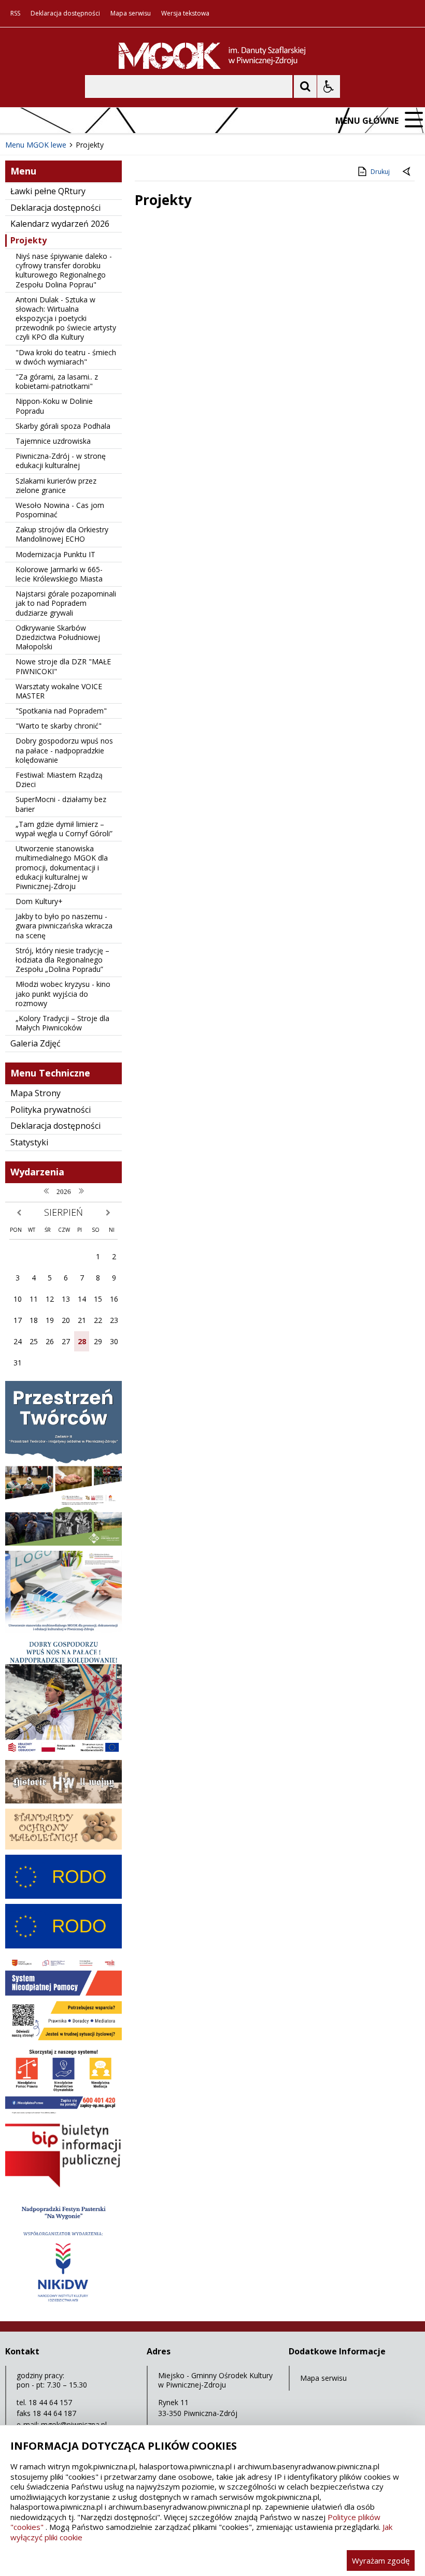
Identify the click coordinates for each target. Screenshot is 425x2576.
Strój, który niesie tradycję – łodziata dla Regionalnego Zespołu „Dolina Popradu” (62, 960)
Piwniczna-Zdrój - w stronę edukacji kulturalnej (61, 461)
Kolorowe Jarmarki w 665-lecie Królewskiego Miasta (59, 574)
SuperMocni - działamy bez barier (61, 804)
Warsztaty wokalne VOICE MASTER (59, 691)
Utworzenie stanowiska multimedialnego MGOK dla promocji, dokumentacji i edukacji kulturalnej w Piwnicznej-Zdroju (62, 867)
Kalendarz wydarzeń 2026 (60, 224)
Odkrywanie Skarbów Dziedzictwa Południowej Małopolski (58, 637)
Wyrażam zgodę (381, 2560)
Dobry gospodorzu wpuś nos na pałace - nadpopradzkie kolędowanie (64, 750)
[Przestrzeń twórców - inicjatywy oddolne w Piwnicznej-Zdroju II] (63, 1543)
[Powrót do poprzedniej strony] (407, 172)
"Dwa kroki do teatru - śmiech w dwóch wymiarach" (66, 357)
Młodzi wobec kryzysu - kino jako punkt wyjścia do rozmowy (63, 993)
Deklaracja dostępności (65, 13)
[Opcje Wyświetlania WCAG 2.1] (329, 86)
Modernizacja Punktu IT (55, 554)
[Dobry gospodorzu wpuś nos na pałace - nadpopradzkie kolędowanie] (63, 1752)
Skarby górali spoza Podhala (63, 426)
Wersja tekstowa (185, 13)
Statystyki (29, 1142)
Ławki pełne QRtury (48, 191)
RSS (15, 13)
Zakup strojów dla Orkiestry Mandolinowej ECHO (62, 534)
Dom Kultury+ (39, 901)
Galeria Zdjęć (36, 1043)
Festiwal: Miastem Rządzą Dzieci (59, 780)
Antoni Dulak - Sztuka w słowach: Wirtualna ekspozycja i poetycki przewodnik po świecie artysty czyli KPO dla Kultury (66, 318)
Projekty (29, 240)
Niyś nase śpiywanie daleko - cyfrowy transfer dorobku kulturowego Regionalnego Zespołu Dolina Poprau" (64, 270)
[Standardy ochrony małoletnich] (63, 1847)
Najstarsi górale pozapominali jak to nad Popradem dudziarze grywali (66, 603)
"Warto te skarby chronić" (59, 726)
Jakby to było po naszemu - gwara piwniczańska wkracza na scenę (64, 926)
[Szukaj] (305, 86)
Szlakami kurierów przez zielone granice (56, 485)
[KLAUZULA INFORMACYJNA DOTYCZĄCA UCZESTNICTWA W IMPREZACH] (63, 1946)
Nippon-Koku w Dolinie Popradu (54, 406)
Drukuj (380, 172)
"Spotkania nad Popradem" (61, 711)
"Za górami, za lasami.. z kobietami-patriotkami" (57, 381)
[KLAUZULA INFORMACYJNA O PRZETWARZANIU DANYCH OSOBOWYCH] (63, 1896)
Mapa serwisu (131, 13)
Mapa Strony (36, 1093)
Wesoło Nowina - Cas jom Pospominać (60, 510)
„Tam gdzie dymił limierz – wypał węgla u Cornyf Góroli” (64, 829)
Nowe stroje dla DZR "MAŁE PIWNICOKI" (63, 666)
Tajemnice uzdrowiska (53, 441)
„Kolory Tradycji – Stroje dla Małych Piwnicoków (62, 1023)
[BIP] (63, 2186)
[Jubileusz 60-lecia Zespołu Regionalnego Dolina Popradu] (63, 2308)
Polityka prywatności (51, 1110)
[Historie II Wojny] (63, 1801)
